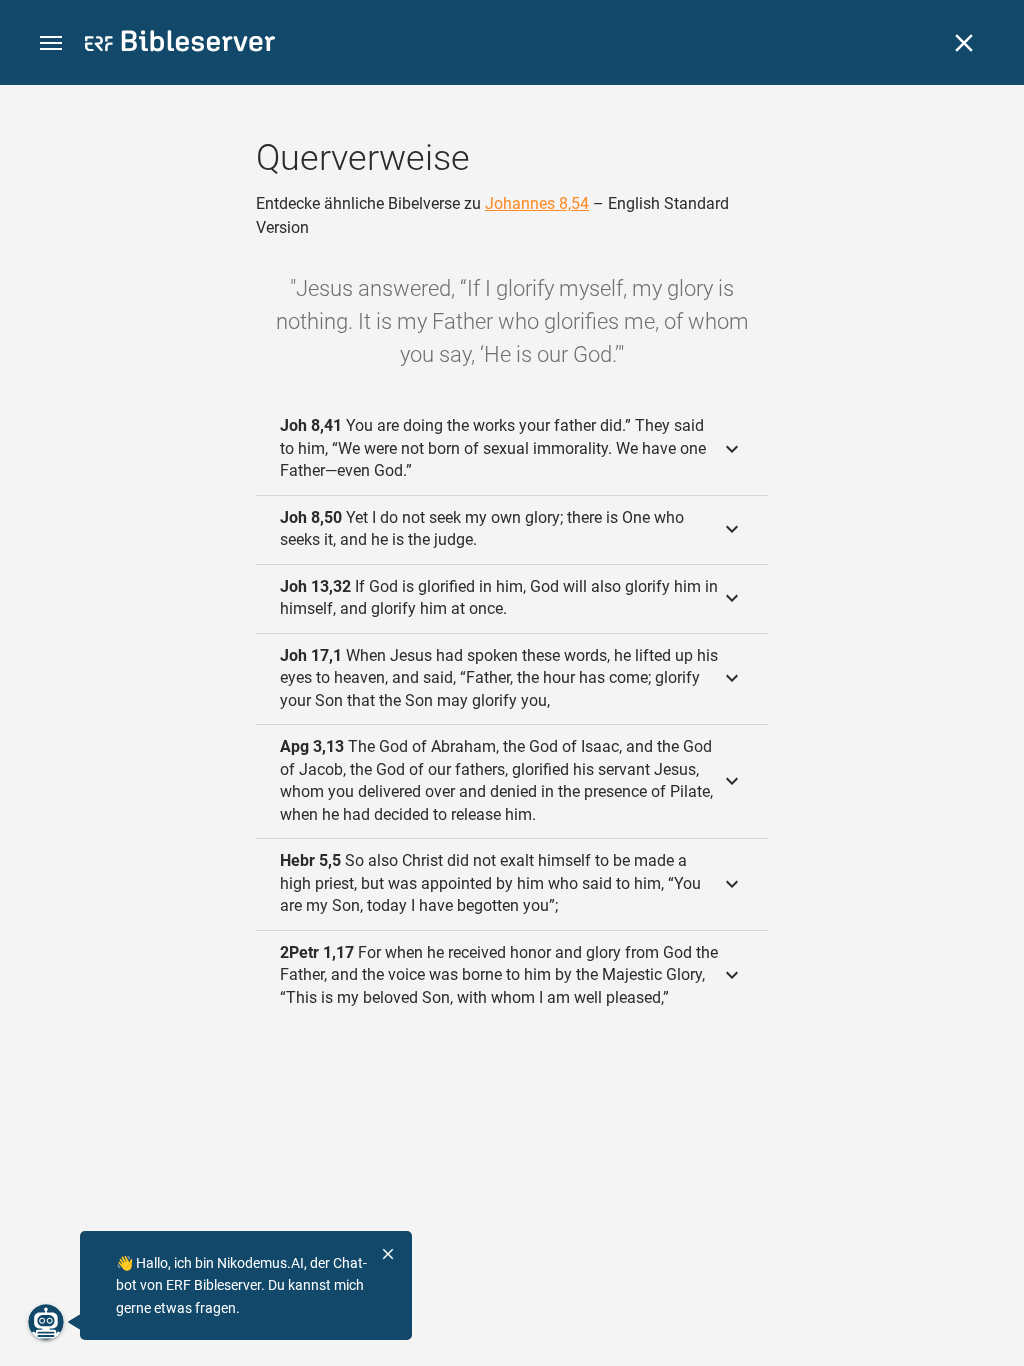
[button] (51, 43)
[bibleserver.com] (180, 44)
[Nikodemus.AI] (46, 1322)
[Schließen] (964, 43)
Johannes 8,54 (537, 203)
